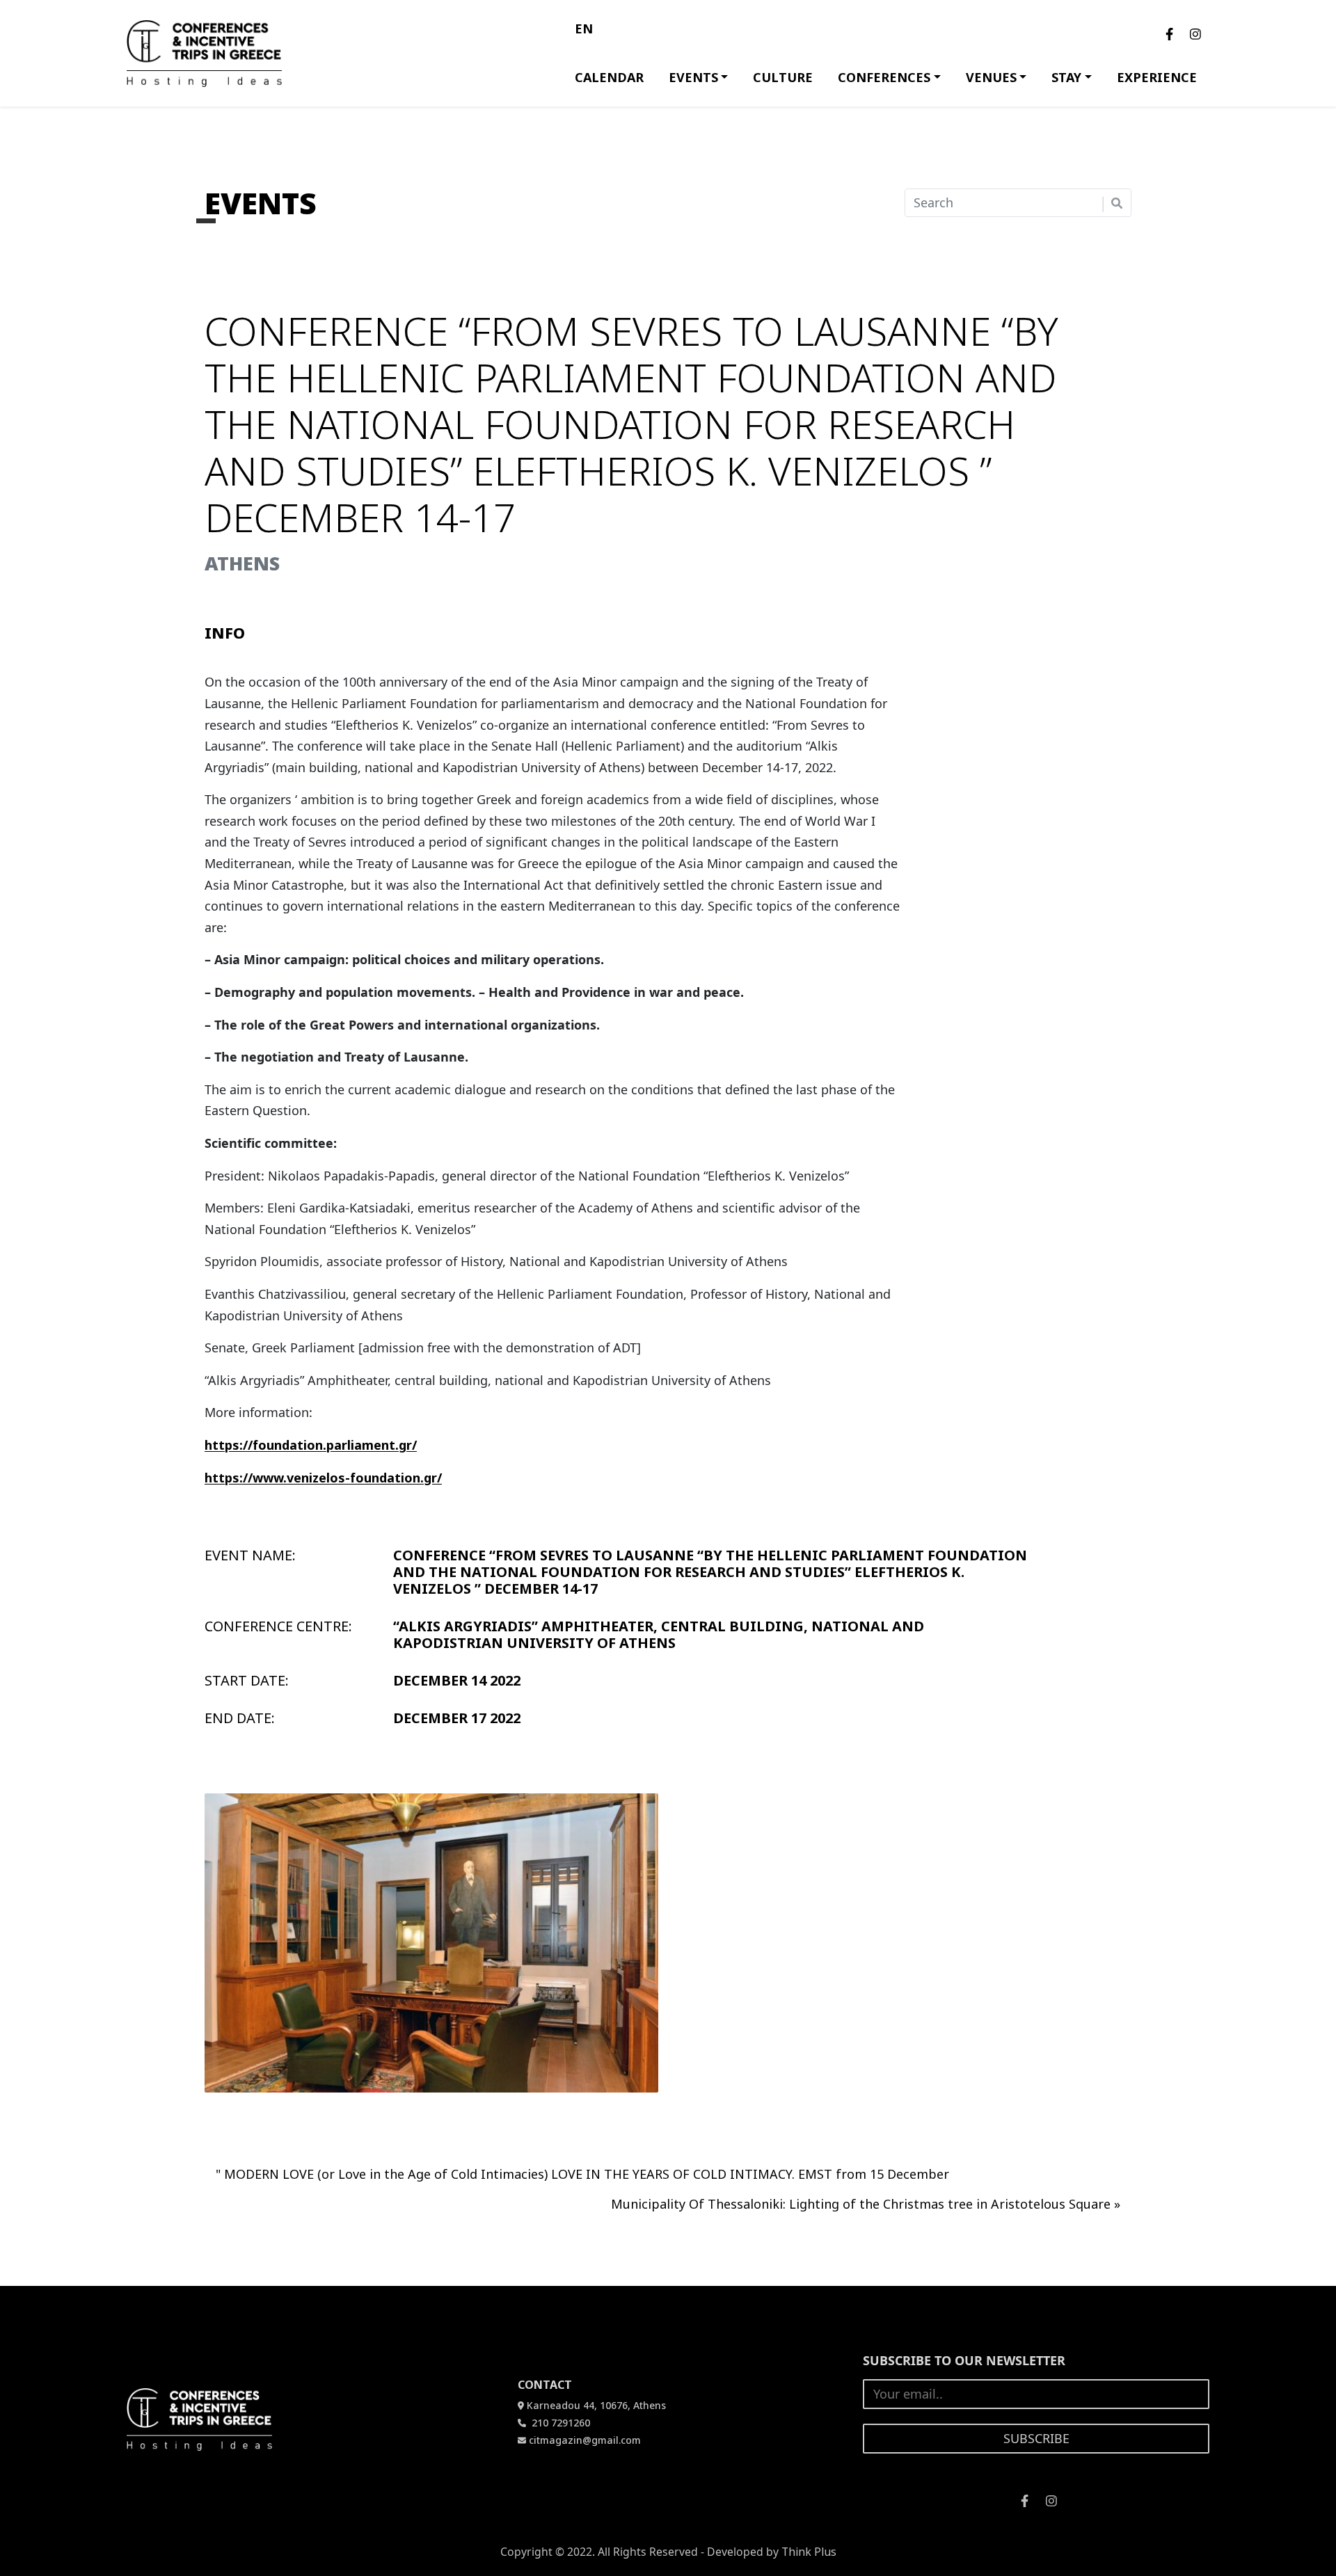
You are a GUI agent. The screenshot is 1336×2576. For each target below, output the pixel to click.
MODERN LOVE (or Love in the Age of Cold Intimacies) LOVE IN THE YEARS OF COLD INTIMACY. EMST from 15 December (587, 2174)
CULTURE (783, 77)
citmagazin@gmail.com (585, 2440)
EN (584, 29)
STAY (1066, 77)
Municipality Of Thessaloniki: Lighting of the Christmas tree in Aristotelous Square (861, 2204)
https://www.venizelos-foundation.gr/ (323, 1478)
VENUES (991, 77)
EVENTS (693, 77)
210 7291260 (559, 2423)
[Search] (1117, 203)
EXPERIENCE (1157, 77)
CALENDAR (609, 77)
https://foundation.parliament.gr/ (311, 1445)
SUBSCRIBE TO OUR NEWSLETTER (964, 2360)
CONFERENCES (884, 77)
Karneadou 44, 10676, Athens (596, 2405)
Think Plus (809, 2552)
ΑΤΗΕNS (242, 563)
